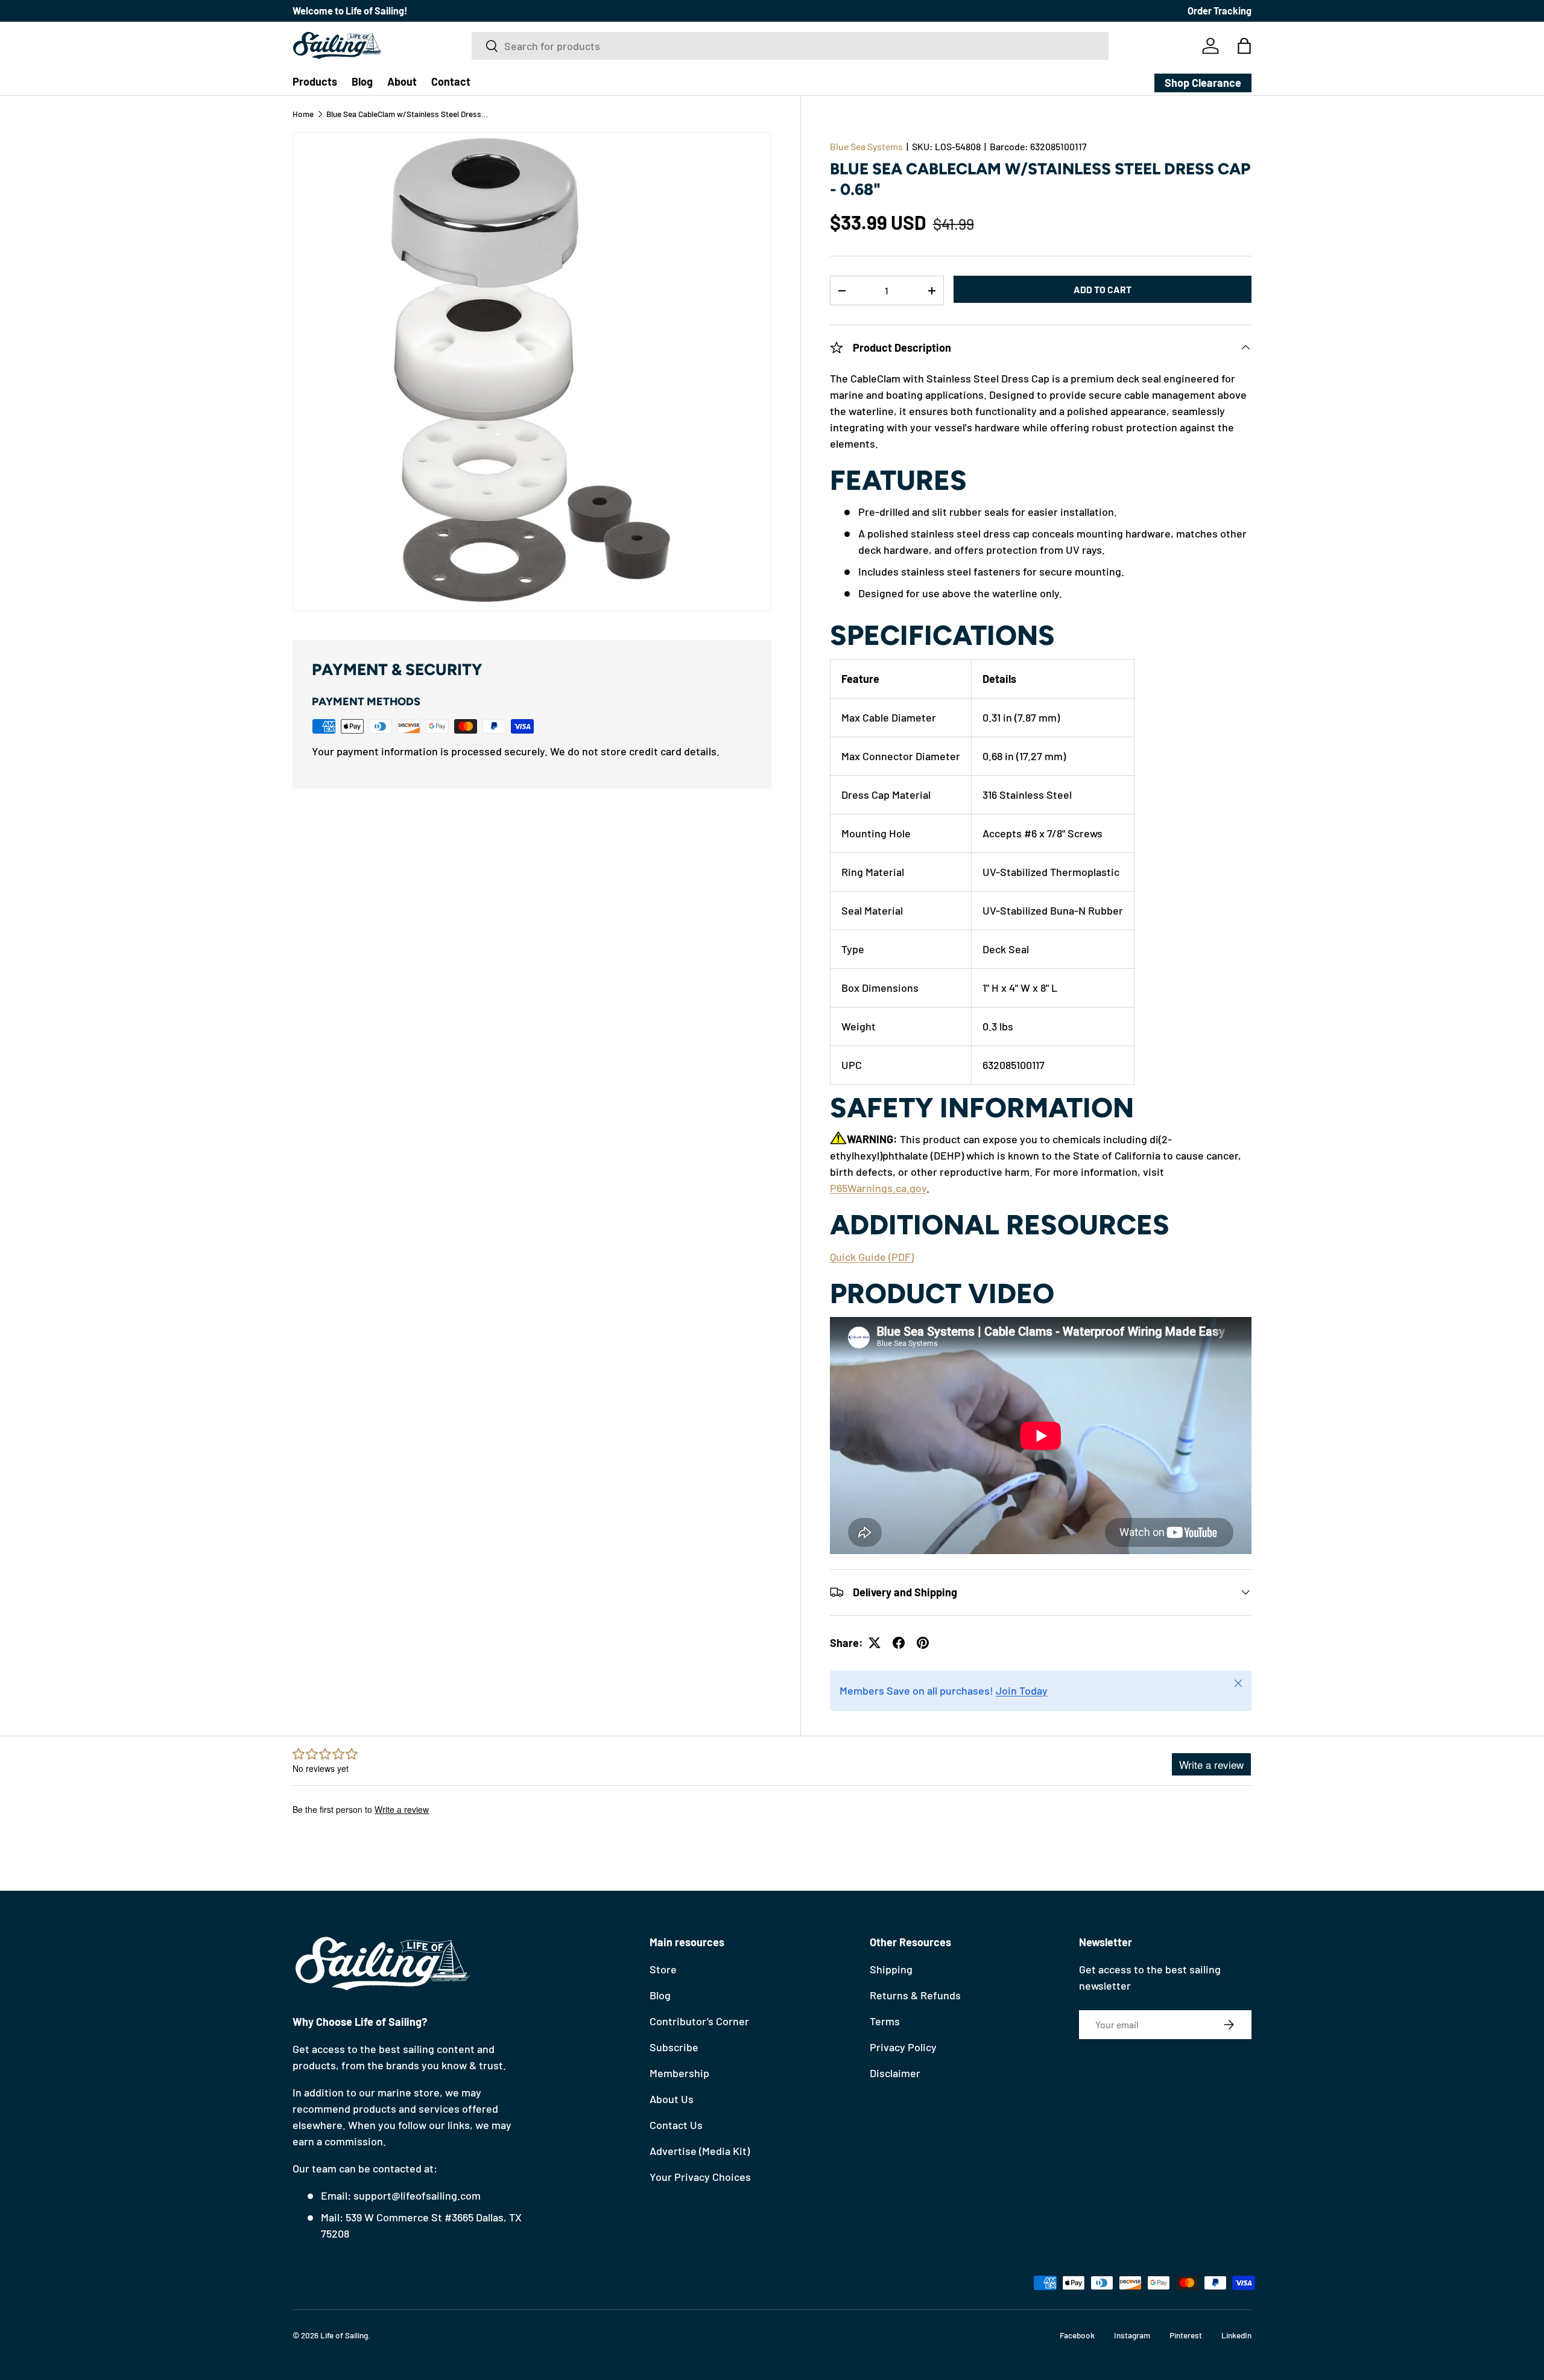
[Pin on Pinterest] (923, 1643)
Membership (679, 2073)
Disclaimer (895, 2073)
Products (315, 81)
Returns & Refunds (915, 1995)
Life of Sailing (344, 2335)
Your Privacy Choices (700, 2177)
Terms (885, 2021)
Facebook (1077, 2335)
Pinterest (1186, 2335)
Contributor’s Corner (699, 2021)
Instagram (1132, 2335)
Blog (362, 81)
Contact (451, 81)
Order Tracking (1220, 11)
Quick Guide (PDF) (872, 1257)
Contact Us (676, 2125)
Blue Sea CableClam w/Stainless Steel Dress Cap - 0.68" (408, 114)
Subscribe (674, 2047)
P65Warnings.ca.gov (878, 1188)
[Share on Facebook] (899, 1643)
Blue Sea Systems (866, 146)
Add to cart (1103, 289)
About (402, 81)
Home (303, 114)
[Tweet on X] (875, 1643)
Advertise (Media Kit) (700, 2151)
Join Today (1022, 1690)
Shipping (891, 1969)
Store (663, 1969)
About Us (672, 2099)
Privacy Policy (903, 2047)
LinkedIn (1236, 2335)
